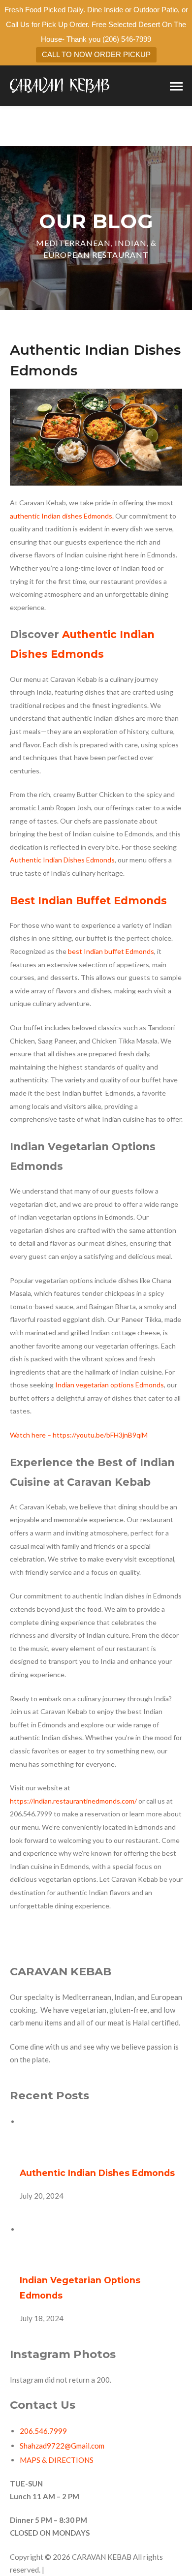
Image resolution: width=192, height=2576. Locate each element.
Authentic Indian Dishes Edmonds (97, 2173)
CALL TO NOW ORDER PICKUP (96, 54)
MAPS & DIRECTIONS (57, 2460)
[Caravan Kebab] (60, 85)
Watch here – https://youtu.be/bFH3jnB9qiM (79, 1435)
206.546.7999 (43, 2431)
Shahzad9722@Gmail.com (62, 2446)
